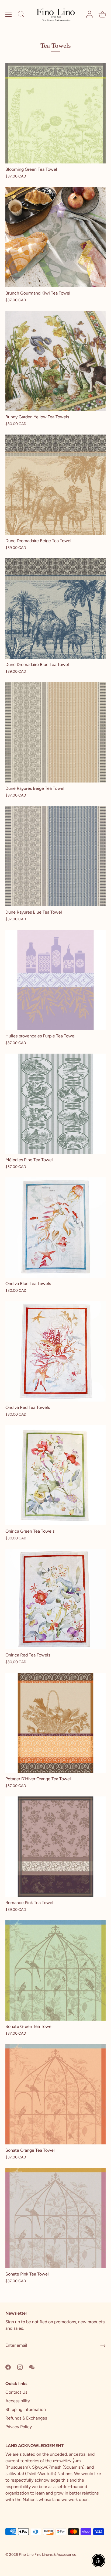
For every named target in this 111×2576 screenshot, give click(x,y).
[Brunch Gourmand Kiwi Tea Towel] (55, 237)
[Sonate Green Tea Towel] (55, 1970)
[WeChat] (32, 2367)
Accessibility (18, 2401)
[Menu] (9, 14)
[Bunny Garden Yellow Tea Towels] (55, 361)
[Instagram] (20, 2367)
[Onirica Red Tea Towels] (55, 1599)
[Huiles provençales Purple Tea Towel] (55, 980)
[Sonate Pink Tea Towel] (55, 2218)
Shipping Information (26, 2409)
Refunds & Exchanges (26, 2418)
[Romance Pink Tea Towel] (55, 1847)
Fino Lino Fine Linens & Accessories (47, 2554)
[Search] (21, 15)
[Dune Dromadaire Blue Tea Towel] (55, 609)
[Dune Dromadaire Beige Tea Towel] (55, 485)
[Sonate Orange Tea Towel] (55, 2094)
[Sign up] (103, 2346)
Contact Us (16, 2392)
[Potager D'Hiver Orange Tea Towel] (55, 1723)
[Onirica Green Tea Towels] (55, 1475)
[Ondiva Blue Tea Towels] (55, 1228)
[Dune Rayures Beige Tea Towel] (55, 732)
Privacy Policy (19, 2427)
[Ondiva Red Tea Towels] (55, 1351)
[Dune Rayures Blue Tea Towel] (55, 856)
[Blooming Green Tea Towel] (55, 113)
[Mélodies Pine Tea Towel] (55, 1104)
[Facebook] (8, 2367)
